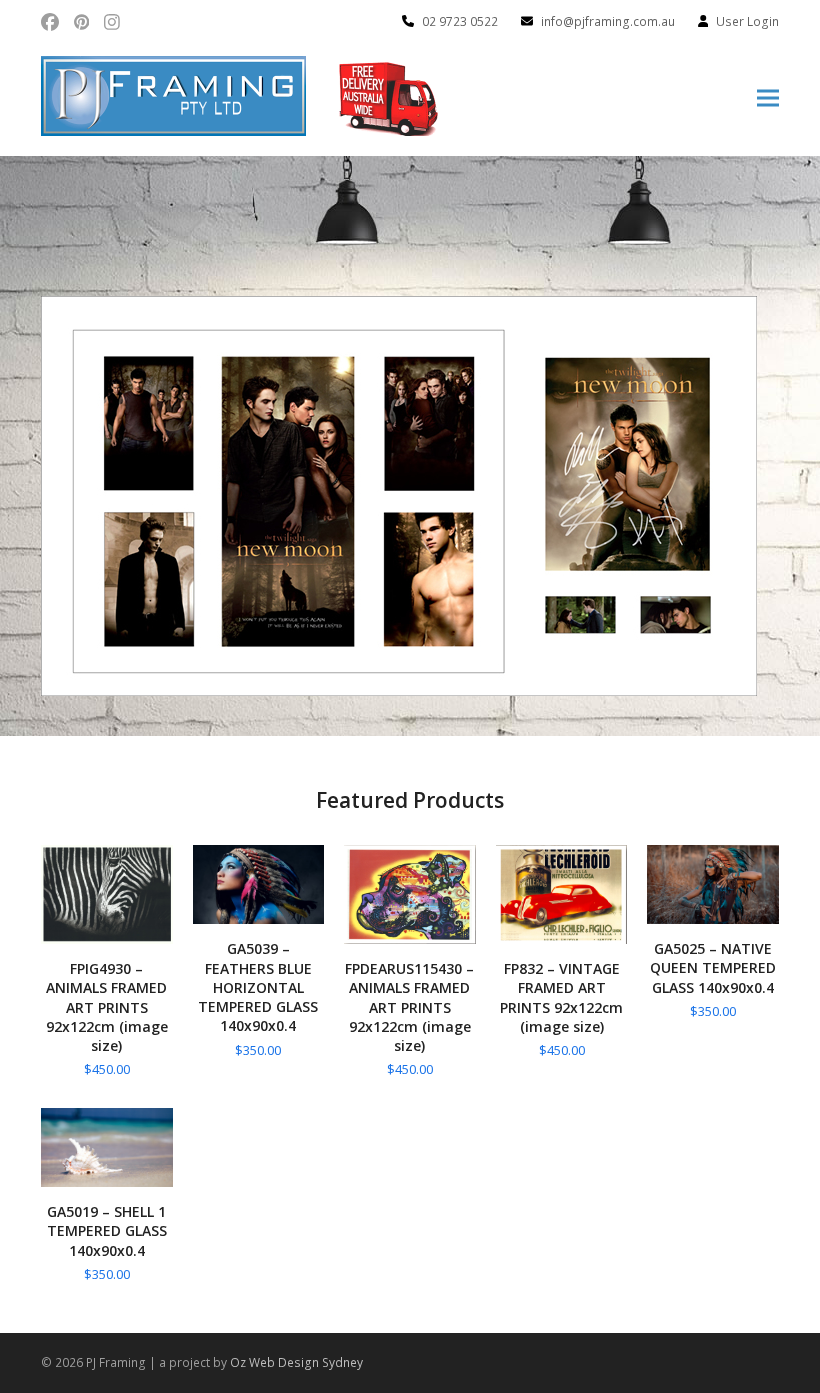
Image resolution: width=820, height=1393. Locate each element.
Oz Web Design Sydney (296, 1362)
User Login (747, 21)
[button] (768, 98)
